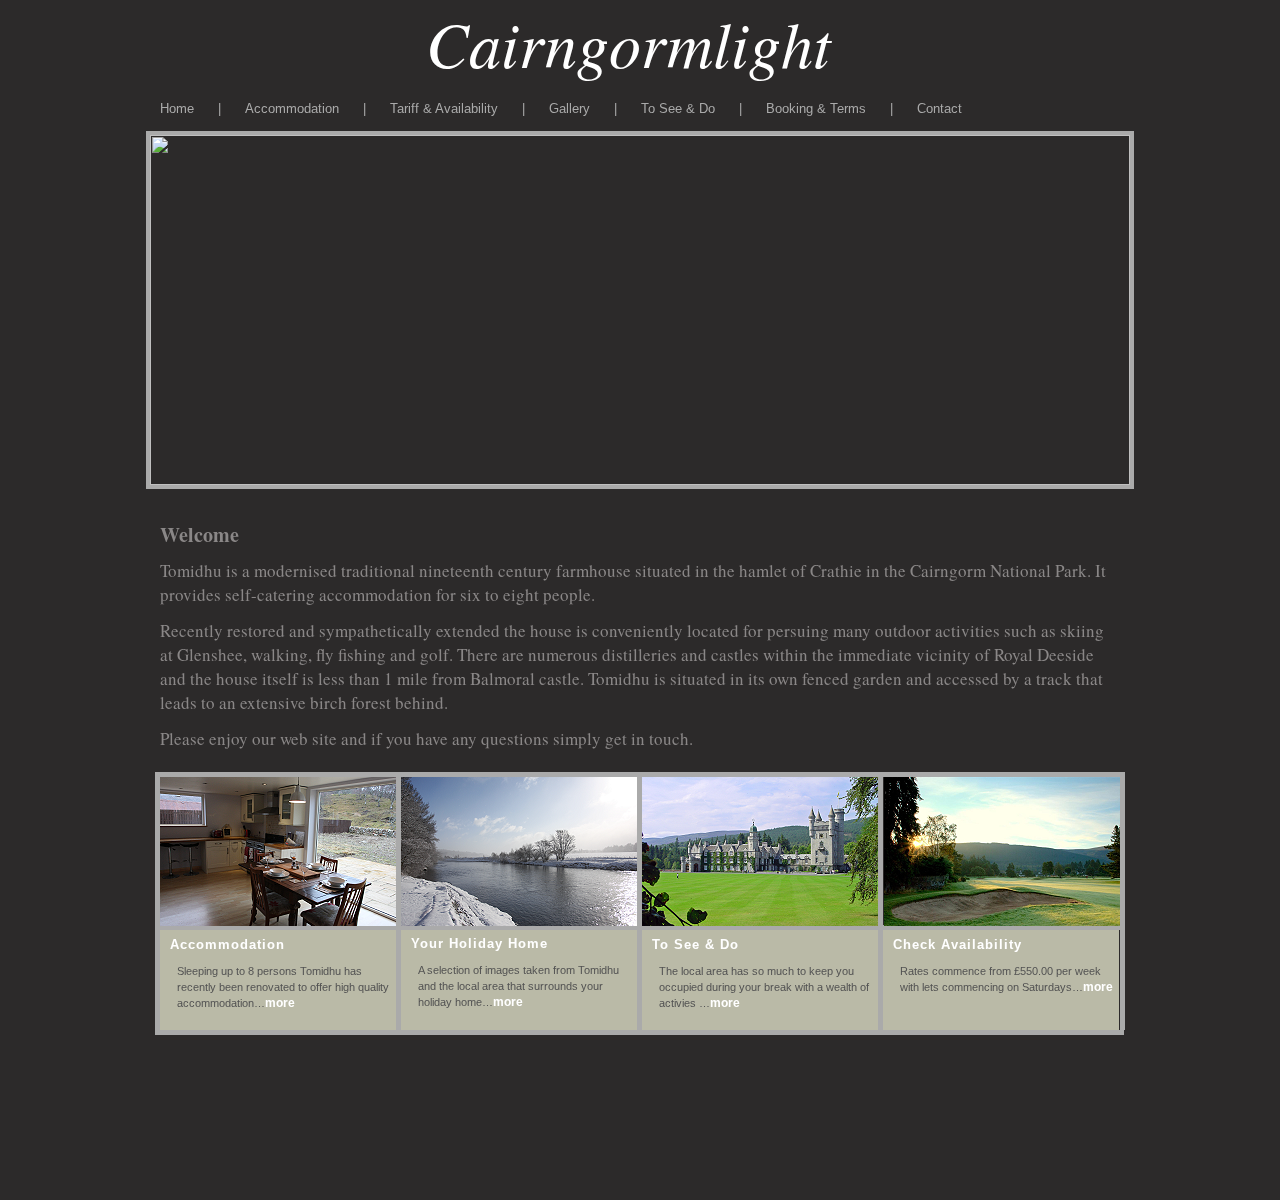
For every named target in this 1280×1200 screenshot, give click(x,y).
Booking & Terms (818, 108)
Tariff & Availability (444, 108)
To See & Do (678, 108)
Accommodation (292, 108)
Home (179, 108)
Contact (939, 108)
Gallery (569, 108)
